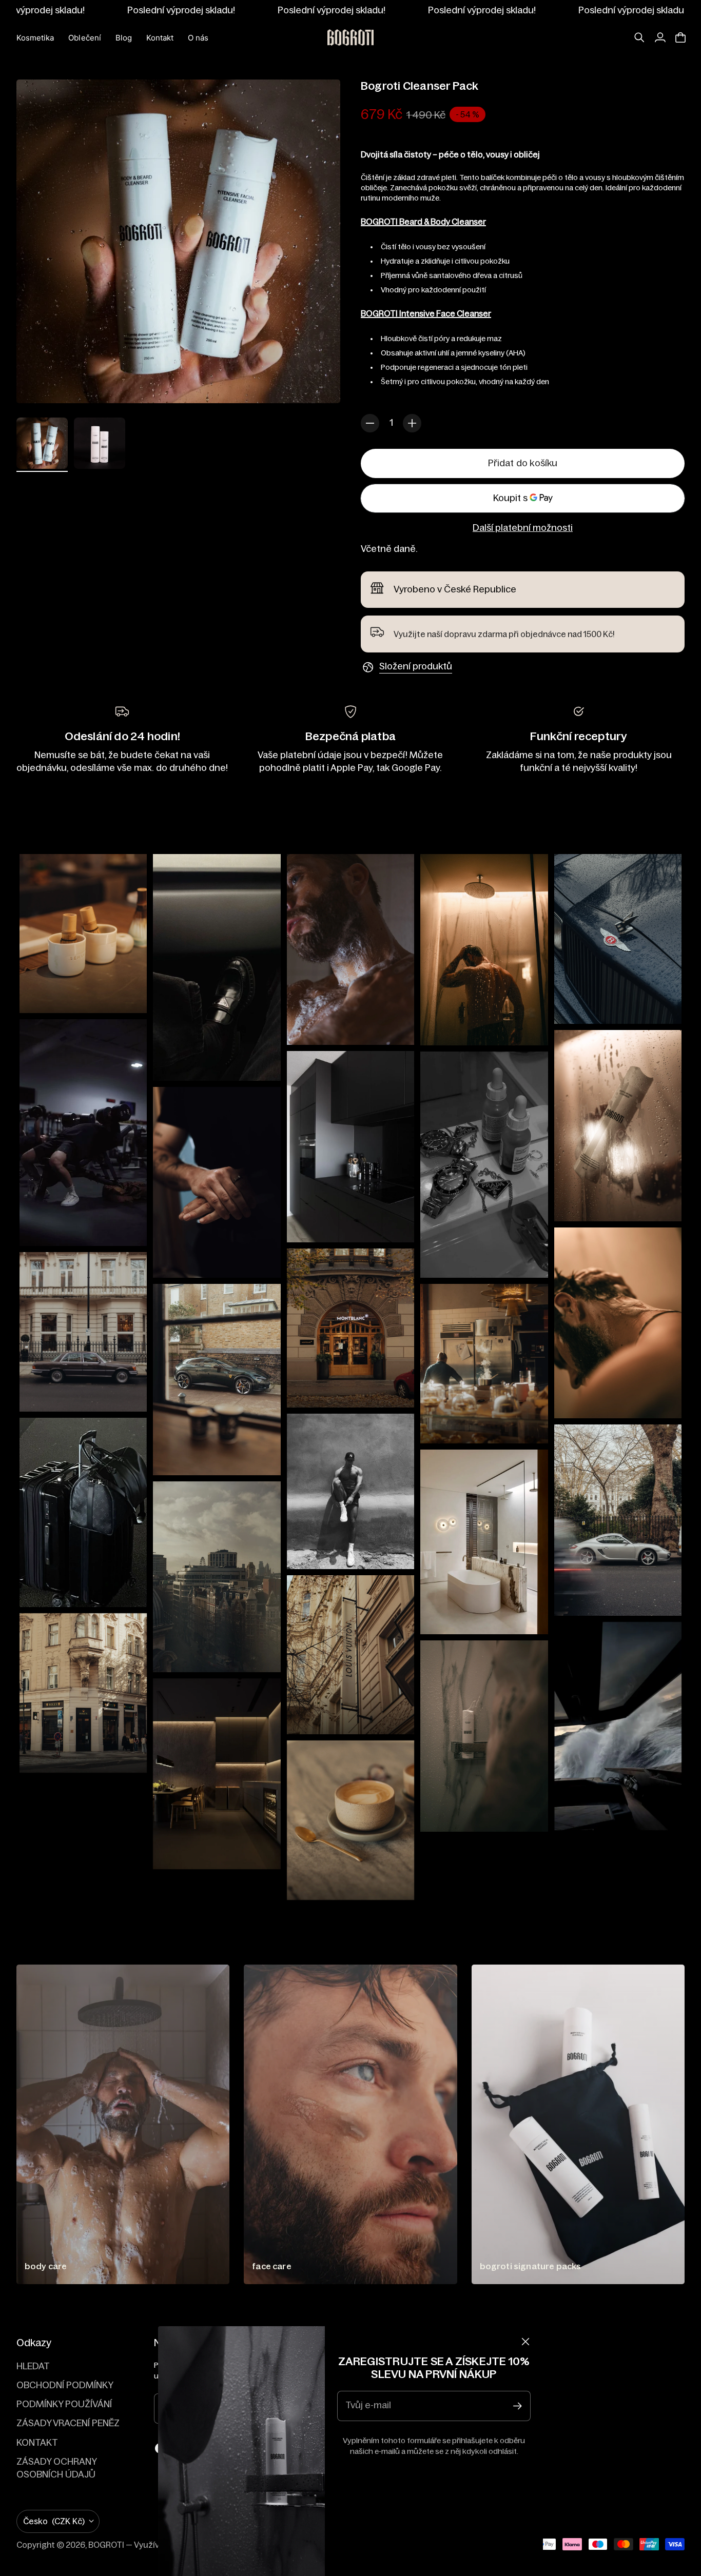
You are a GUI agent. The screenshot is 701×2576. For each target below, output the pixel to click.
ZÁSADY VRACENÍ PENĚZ (68, 2423)
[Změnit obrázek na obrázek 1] (42, 443)
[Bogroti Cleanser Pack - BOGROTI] (178, 241)
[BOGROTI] (350, 37)
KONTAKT (37, 2443)
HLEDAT (33, 2366)
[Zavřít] (525, 2342)
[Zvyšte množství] (412, 423)
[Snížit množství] (370, 423)
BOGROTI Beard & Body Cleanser (423, 222)
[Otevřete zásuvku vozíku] (680, 37)
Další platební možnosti (523, 528)
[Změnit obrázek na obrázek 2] (100, 443)
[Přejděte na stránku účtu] (660, 37)
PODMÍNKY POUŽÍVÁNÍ (64, 2404)
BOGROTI (106, 2545)
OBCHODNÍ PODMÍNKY (65, 2385)
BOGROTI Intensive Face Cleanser (426, 313)
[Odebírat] (518, 2406)
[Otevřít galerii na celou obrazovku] (321, 384)
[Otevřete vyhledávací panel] (639, 37)
